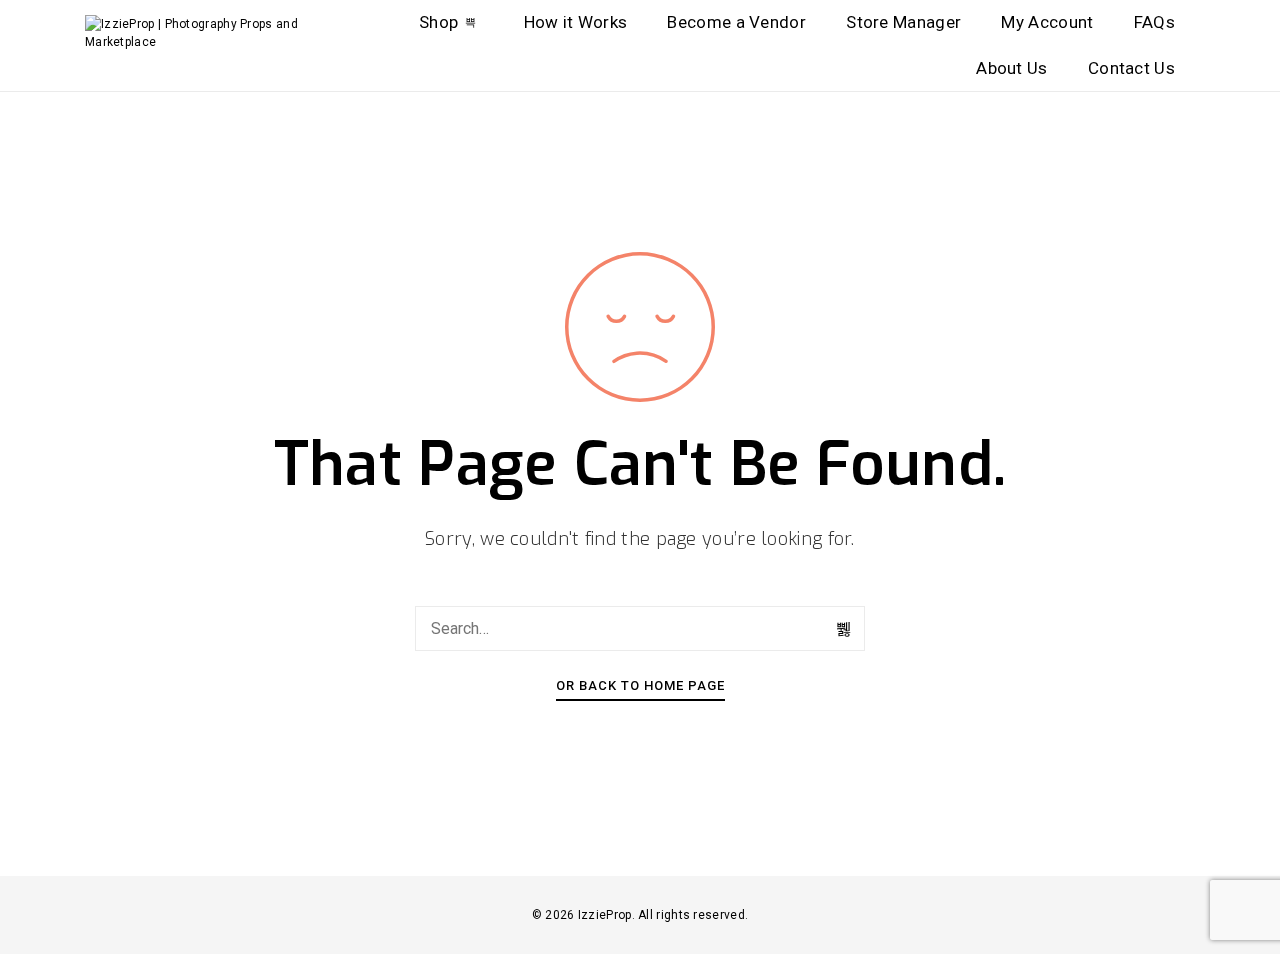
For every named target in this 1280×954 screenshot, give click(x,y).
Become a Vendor (736, 22)
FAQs (1154, 22)
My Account (1047, 22)
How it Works (576, 22)
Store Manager (903, 22)
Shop (438, 22)
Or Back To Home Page (640, 685)
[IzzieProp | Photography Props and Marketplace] (212, 33)
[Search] (845, 629)
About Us (1011, 68)
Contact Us (1131, 68)
